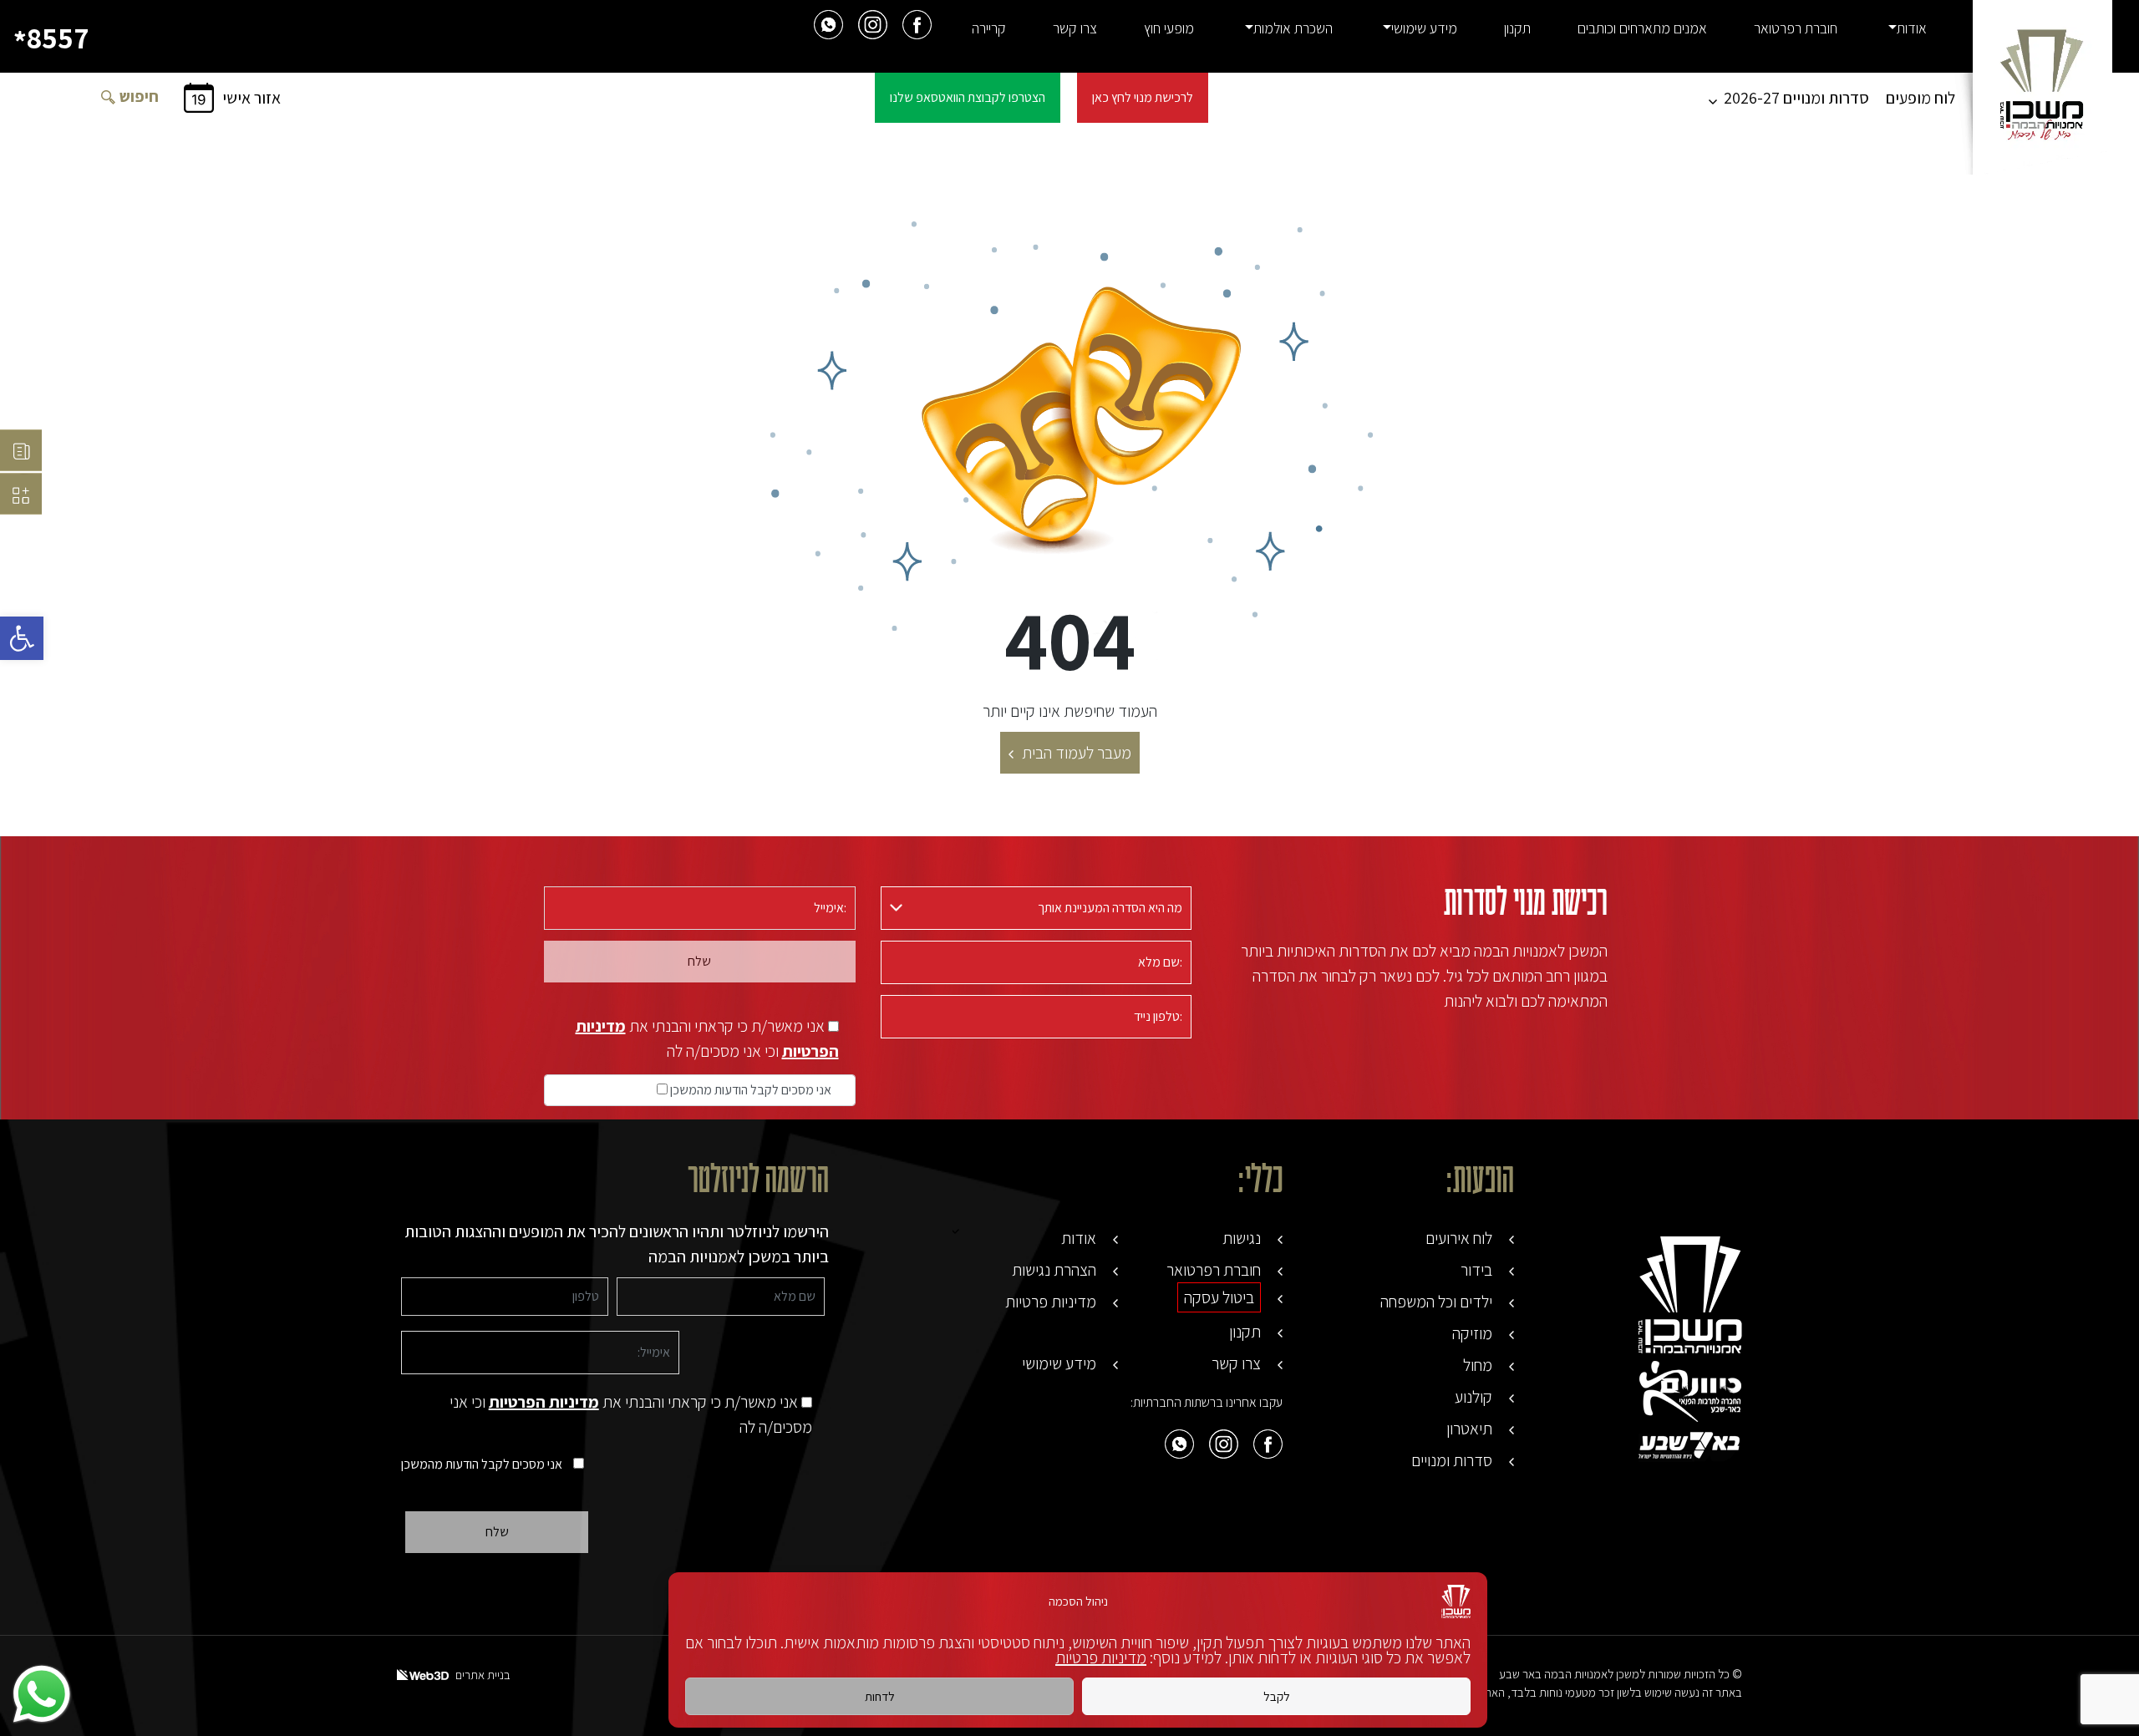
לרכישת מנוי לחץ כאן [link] (1143, 97)
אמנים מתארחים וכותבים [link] (1642, 28)
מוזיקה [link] (1472, 1333)
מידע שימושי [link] (1424, 28)
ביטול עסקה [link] (1219, 1297)
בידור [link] (1476, 1270)
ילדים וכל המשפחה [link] (1436, 1302)
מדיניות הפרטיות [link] (544, 1402)
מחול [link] (1478, 1365)
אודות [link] (1912, 28)
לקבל (1277, 1696)
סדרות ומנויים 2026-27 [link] (1796, 98)
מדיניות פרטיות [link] (1101, 1657)
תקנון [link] (1517, 28)
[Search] (108, 96)
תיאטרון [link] (1469, 1429)
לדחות (880, 1696)
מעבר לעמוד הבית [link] (1077, 753)
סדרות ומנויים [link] (1452, 1460)
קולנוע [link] (1473, 1397)
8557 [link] (51, 39)
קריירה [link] (989, 28)
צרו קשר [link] (1075, 28)
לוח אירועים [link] (1459, 1238)
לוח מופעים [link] (1921, 98)
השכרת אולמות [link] (1293, 28)
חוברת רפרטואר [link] (1796, 28)
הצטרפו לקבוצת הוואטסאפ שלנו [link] (968, 97)
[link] (22, 638)
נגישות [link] (1242, 1238)
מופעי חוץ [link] (1169, 28)
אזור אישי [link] (251, 98)
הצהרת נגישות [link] (1054, 1270)
